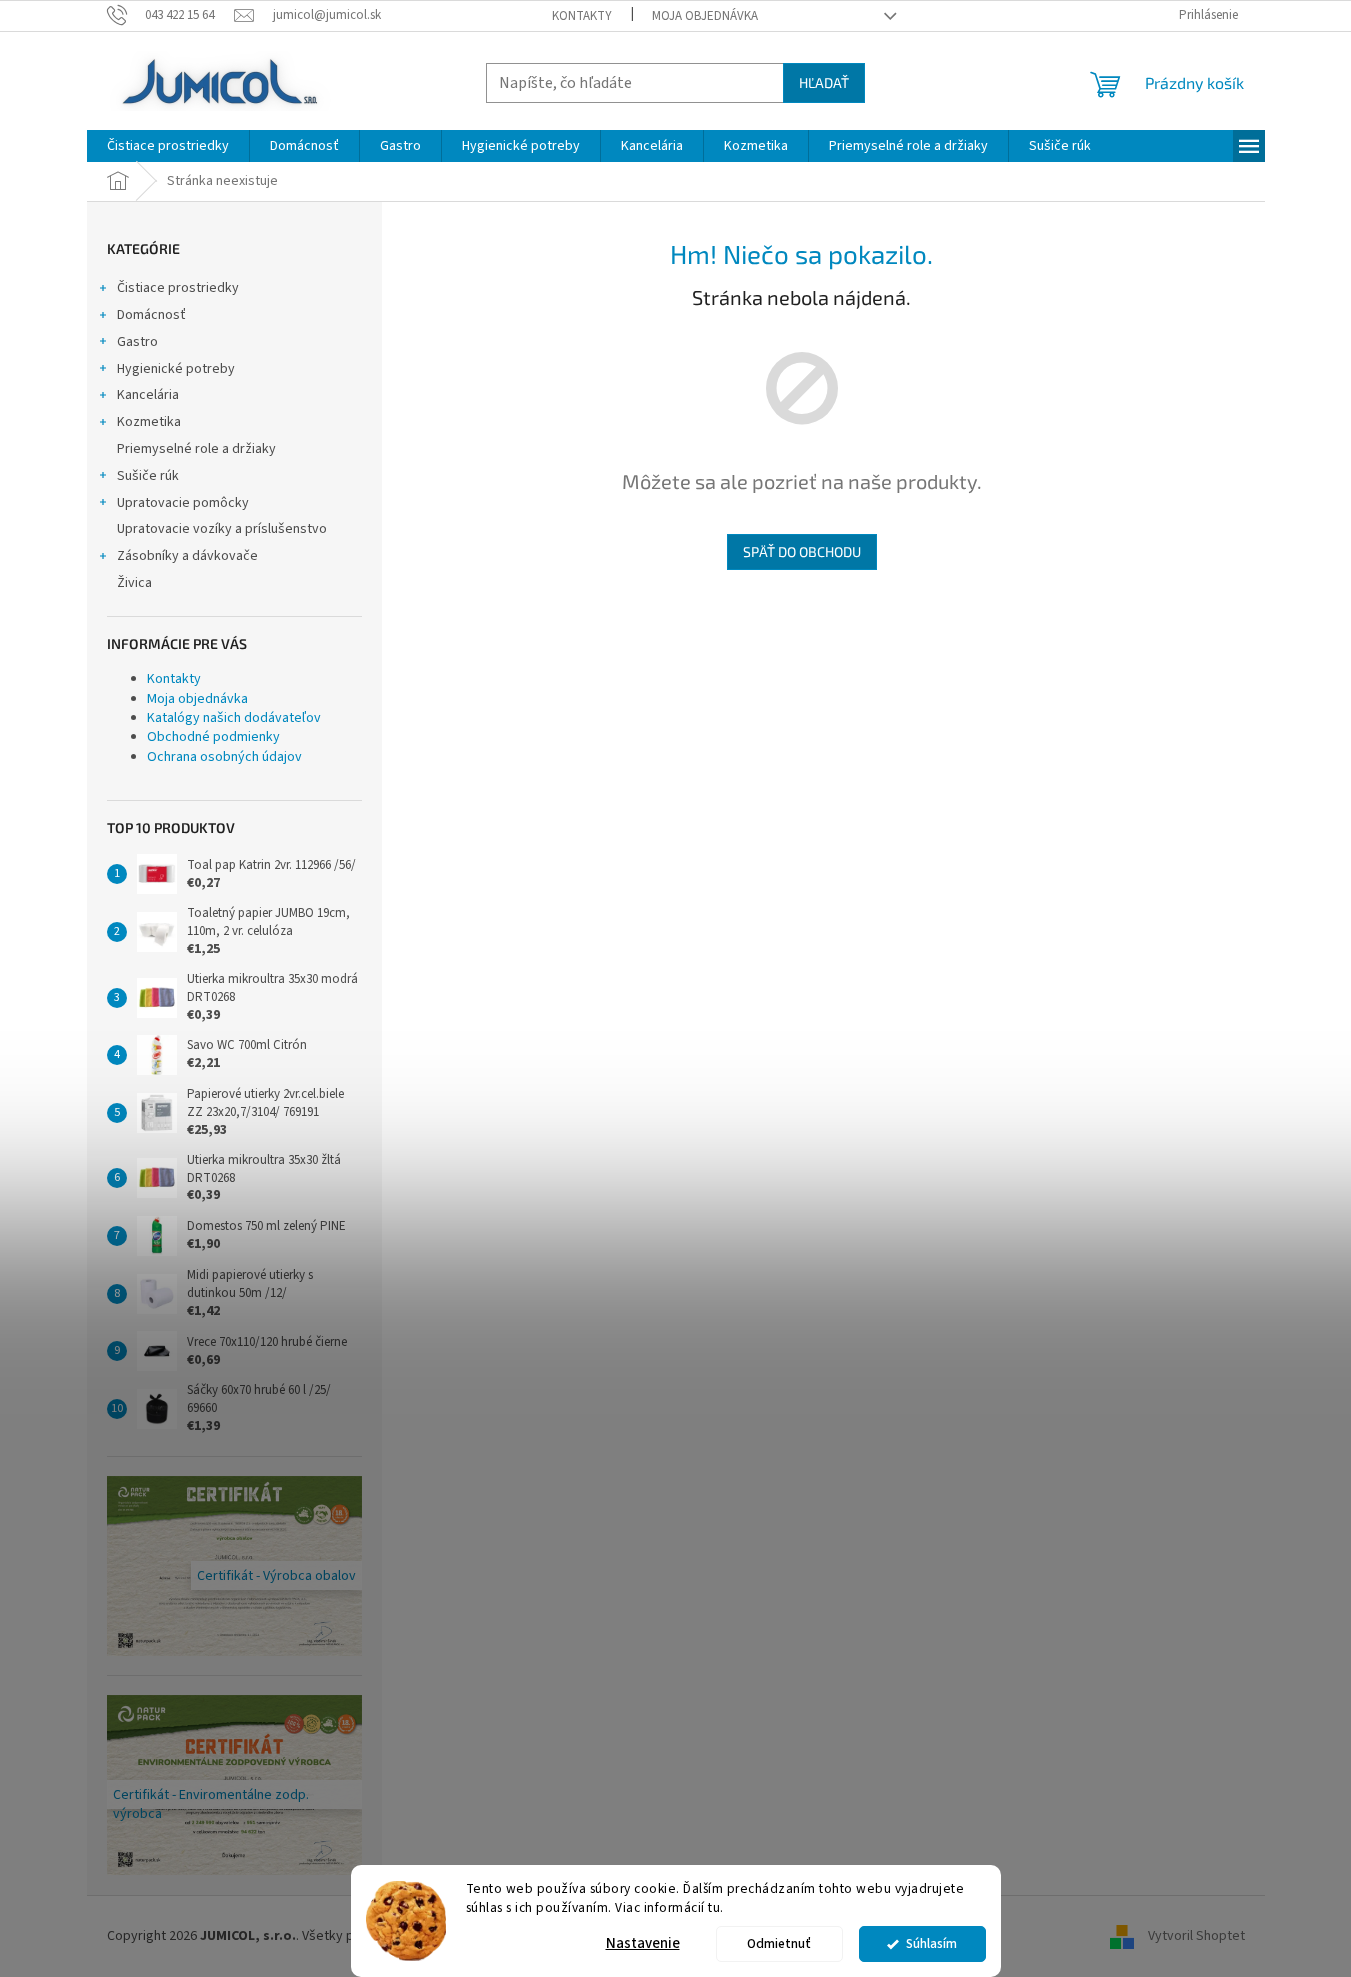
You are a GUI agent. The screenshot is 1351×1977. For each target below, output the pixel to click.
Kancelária (148, 395)
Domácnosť (151, 315)
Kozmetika (149, 422)
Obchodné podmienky (213, 737)
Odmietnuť (779, 1943)
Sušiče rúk (148, 476)
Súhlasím (931, 1943)
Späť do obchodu (802, 551)
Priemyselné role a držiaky (196, 449)
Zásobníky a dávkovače (187, 556)
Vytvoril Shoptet (1196, 1936)
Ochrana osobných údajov (224, 757)
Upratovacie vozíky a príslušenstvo (222, 529)
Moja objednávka (705, 16)
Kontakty (582, 16)
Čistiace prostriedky (178, 288)
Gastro (137, 342)
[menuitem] (168, 146)
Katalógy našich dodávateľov (234, 718)
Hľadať (824, 82)
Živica (134, 583)
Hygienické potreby (176, 369)
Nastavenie (643, 1943)
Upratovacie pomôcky (183, 503)
